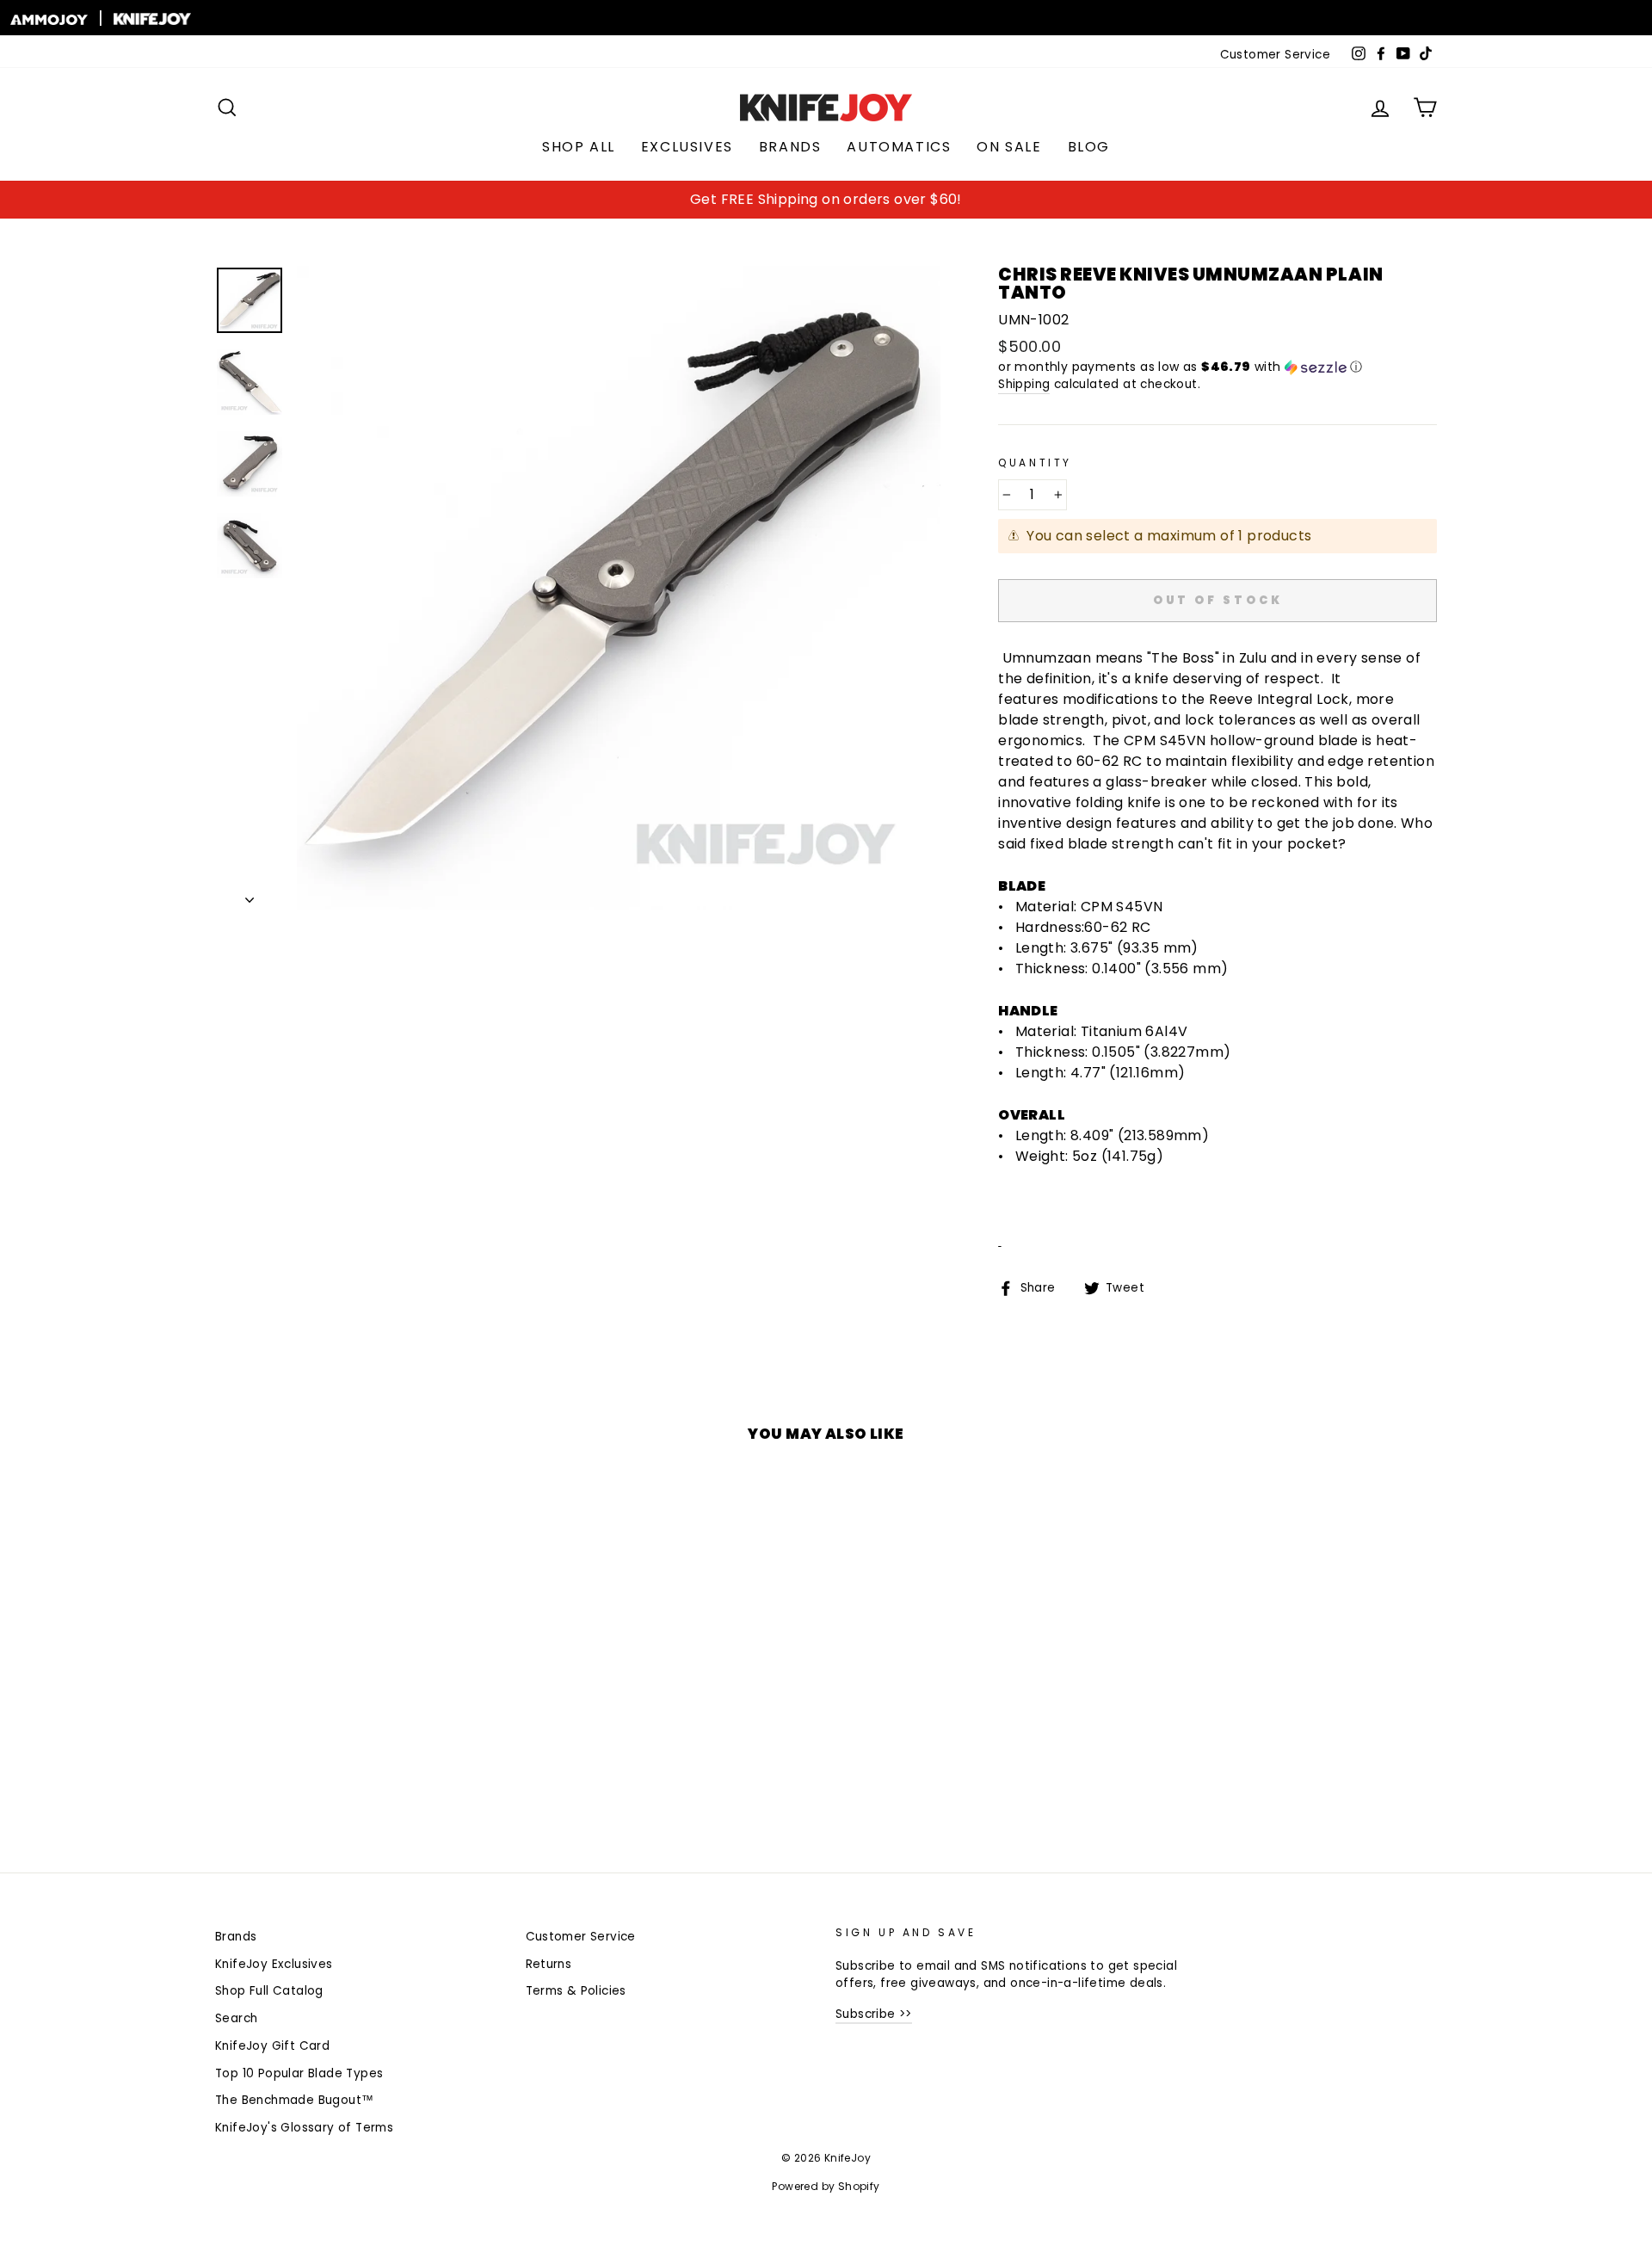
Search (236, 2018)
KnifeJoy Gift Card (272, 2046)
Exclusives (687, 147)
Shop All (579, 147)
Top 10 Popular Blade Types (299, 2073)
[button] (1217, 367)
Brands (790, 147)
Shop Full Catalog (269, 1991)
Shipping (1024, 384)
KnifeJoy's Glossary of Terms (304, 2128)
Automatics (899, 147)
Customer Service (1275, 55)
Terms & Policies (576, 1991)
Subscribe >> (874, 2014)
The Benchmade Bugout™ (294, 2100)
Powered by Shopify (826, 2186)
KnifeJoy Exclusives (274, 1964)
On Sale (1009, 147)
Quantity (1035, 463)
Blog (1089, 147)
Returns (549, 1964)
